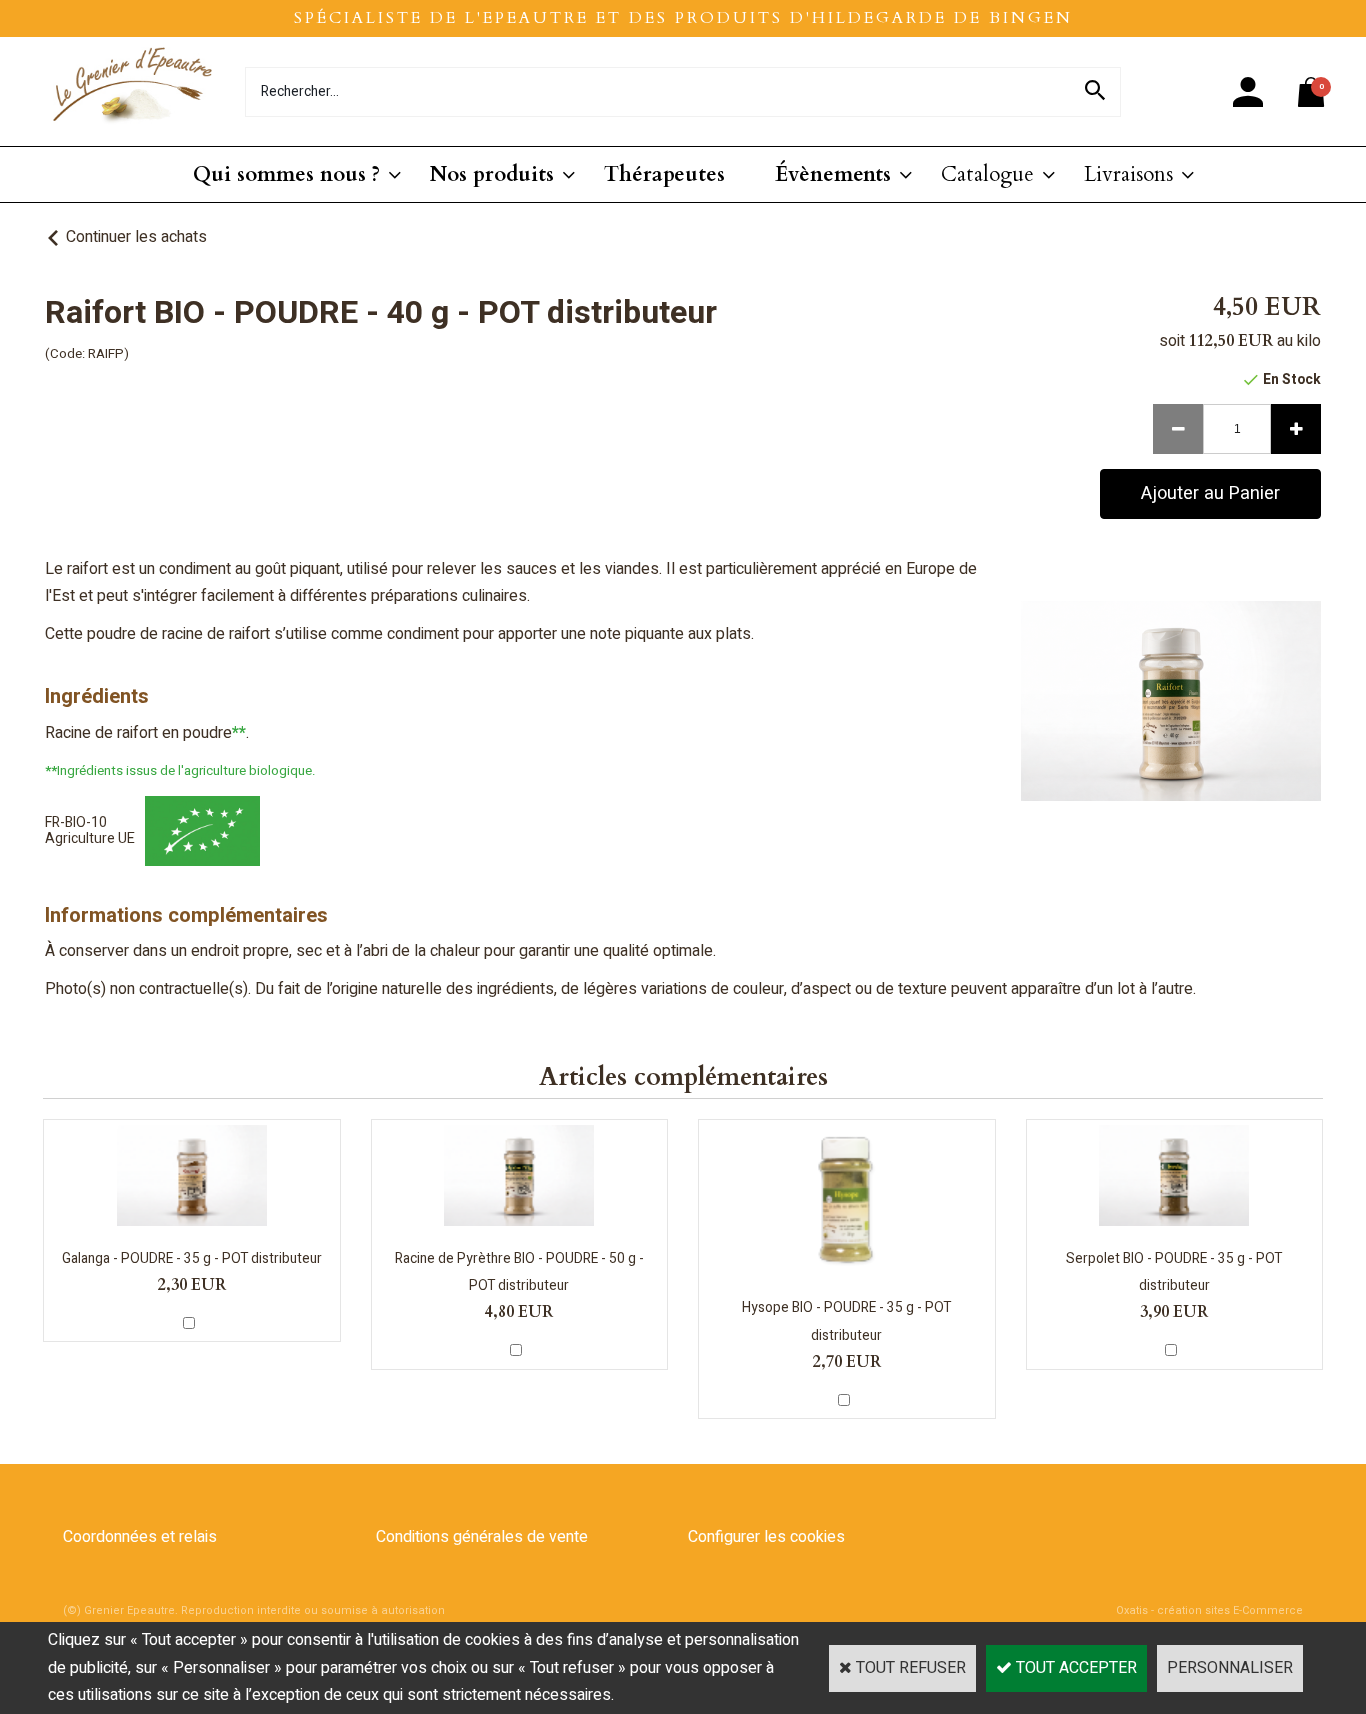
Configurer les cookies (766, 1537)
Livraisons (1128, 174)
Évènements (833, 174)
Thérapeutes (664, 174)
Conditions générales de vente (482, 1537)
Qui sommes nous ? (286, 174)
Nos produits (492, 174)
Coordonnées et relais (140, 1537)
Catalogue (987, 174)
